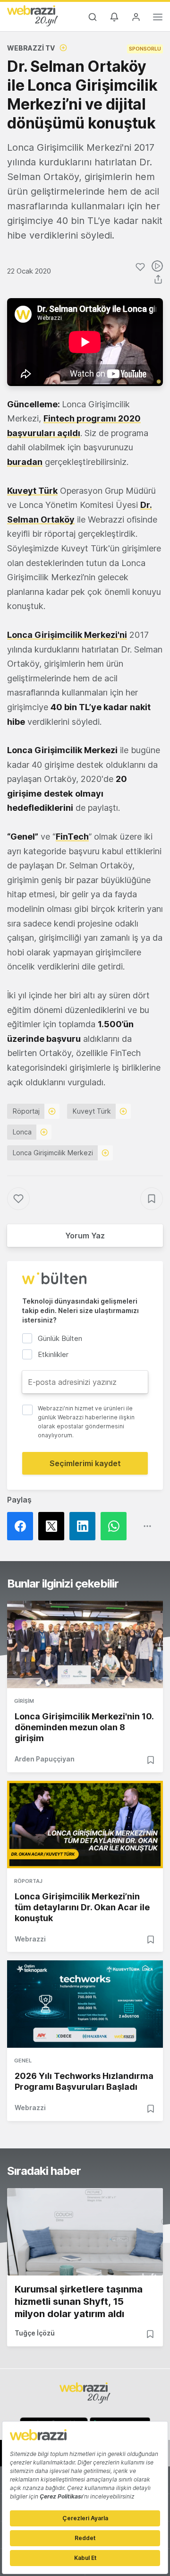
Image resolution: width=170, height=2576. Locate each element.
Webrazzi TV (31, 48)
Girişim (24, 1701)
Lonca (22, 1132)
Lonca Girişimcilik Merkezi (53, 1153)
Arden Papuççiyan (45, 1759)
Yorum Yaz (85, 1236)
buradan (25, 462)
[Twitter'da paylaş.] (54, 1526)
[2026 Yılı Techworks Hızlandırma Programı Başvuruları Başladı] (85, 2004)
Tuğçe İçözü (35, 2333)
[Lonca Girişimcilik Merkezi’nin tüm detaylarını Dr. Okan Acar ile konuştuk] (85, 1825)
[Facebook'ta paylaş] (23, 1526)
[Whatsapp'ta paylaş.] (116, 1526)
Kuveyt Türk (92, 1111)
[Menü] (158, 18)
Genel (23, 2061)
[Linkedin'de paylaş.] (85, 1526)
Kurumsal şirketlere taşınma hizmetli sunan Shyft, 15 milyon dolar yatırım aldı (79, 2301)
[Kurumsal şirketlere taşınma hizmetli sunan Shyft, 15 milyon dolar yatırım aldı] (85, 2232)
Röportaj (26, 1111)
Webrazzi (30, 1939)
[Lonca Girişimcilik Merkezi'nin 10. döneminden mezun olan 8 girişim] (85, 1644)
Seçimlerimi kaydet (85, 1463)
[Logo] (33, 16)
